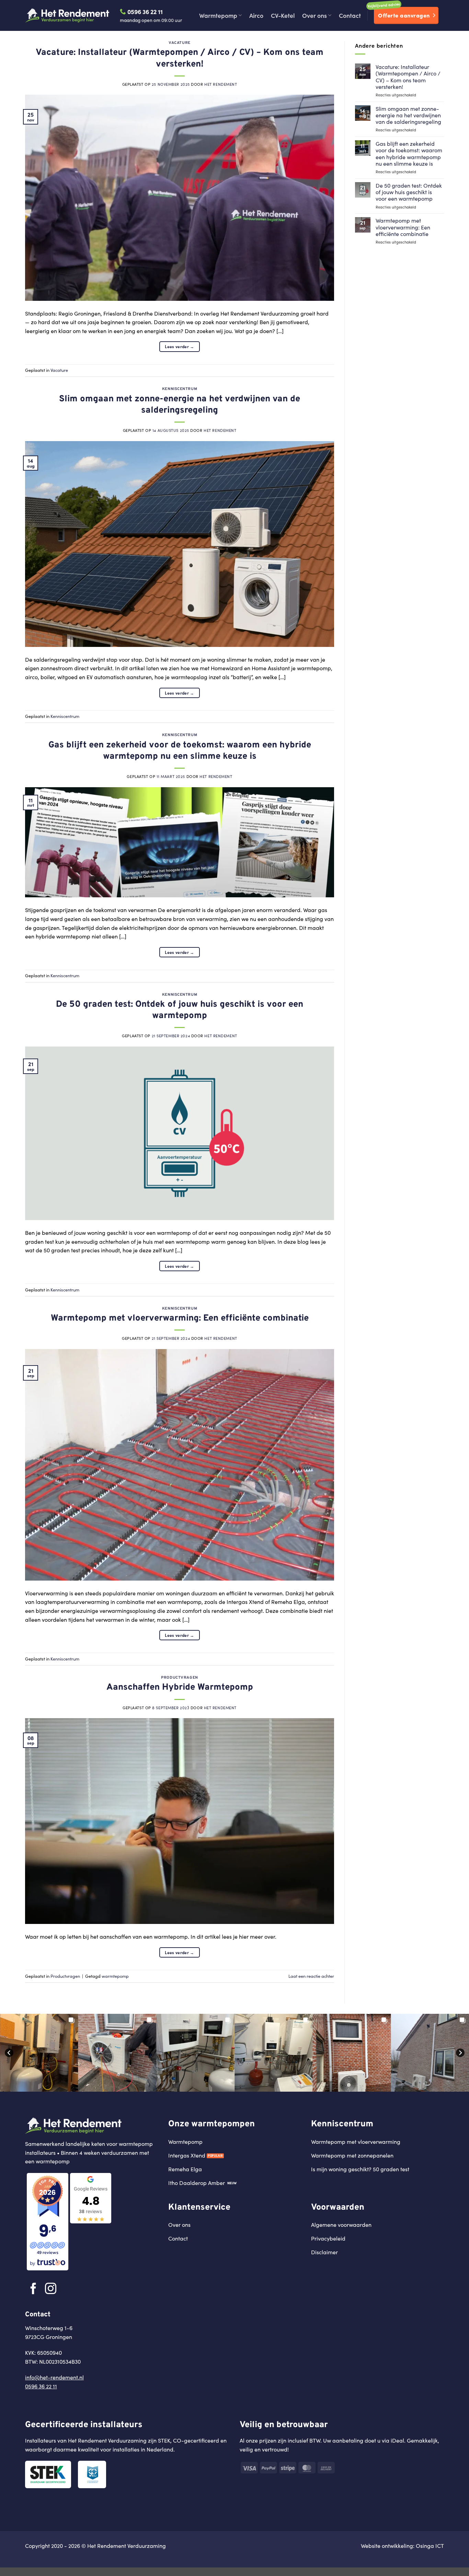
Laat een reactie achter (311, 1976)
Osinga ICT (430, 2546)
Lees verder (180, 346)
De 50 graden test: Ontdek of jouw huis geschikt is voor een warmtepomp (180, 1010)
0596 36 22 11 (144, 11)
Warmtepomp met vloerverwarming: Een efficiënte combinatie (180, 1318)
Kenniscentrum (180, 389)
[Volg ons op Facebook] (33, 2289)
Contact (350, 15)
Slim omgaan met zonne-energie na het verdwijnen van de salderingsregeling (180, 405)
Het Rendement (221, 84)
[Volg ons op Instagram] (51, 2289)
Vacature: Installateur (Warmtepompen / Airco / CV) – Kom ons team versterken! (180, 58)
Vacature (179, 43)
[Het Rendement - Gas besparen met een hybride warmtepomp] (67, 15)
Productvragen (179, 1678)
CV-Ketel (283, 15)
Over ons (314, 15)
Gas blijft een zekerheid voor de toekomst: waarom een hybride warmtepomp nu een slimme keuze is (180, 751)
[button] (39, 2053)
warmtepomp (115, 1976)
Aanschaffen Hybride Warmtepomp (180, 1687)
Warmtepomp (218, 15)
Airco (256, 15)
